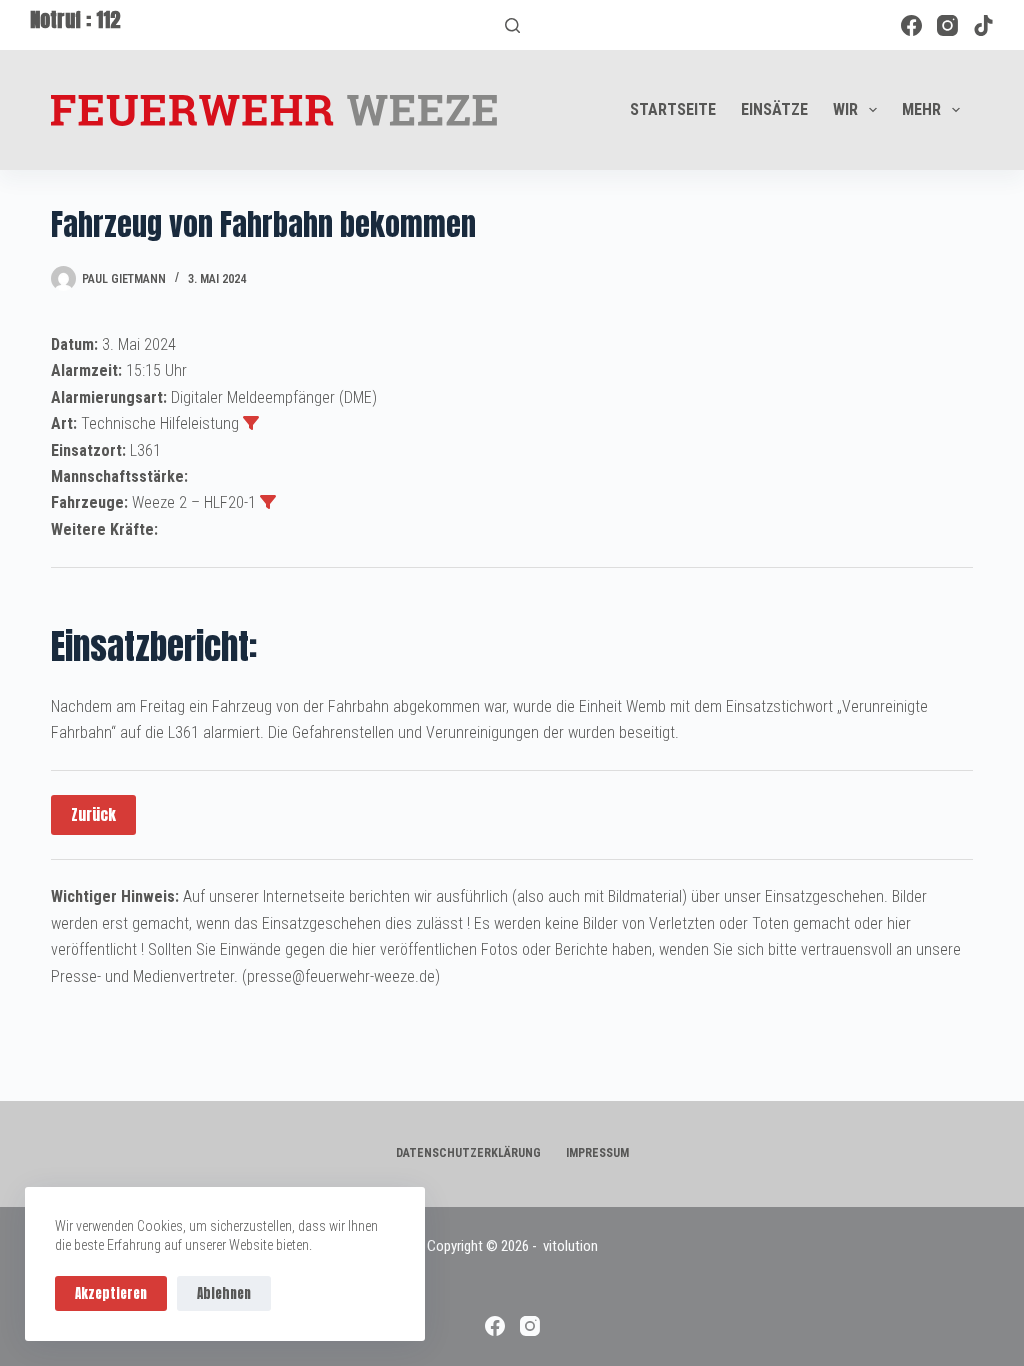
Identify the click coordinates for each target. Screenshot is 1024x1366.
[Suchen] (512, 25)
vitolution (570, 1246)
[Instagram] (947, 25)
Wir (845, 109)
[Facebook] (911, 25)
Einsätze (774, 109)
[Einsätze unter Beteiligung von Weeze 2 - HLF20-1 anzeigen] (268, 502)
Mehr (921, 109)
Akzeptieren (111, 1293)
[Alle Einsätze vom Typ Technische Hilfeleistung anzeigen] (251, 423)
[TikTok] (983, 25)
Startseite (673, 109)
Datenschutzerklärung (468, 1153)
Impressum (597, 1153)
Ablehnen (224, 1293)
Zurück (93, 814)
